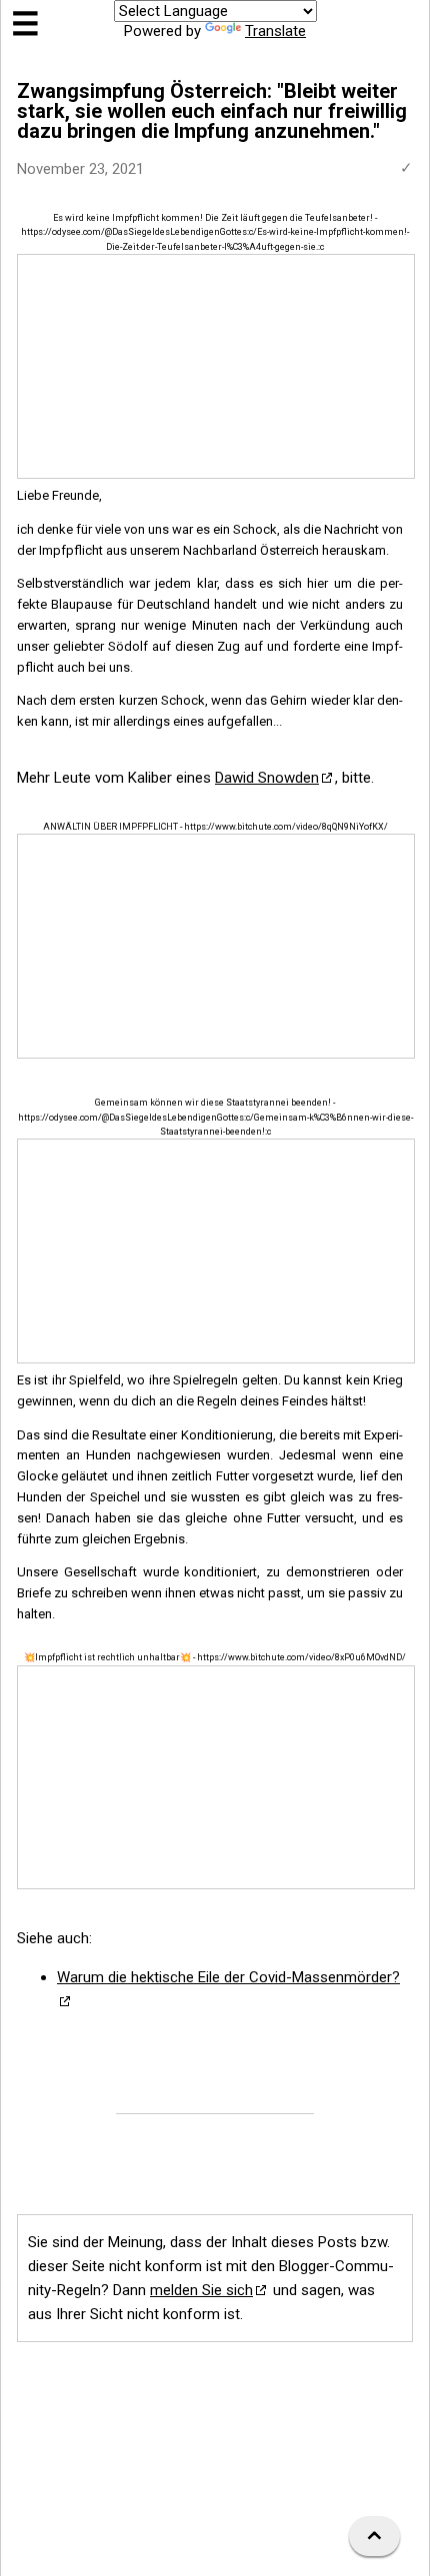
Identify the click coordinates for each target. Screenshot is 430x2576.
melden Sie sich (201, 2290)
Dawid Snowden (267, 778)
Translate (275, 31)
